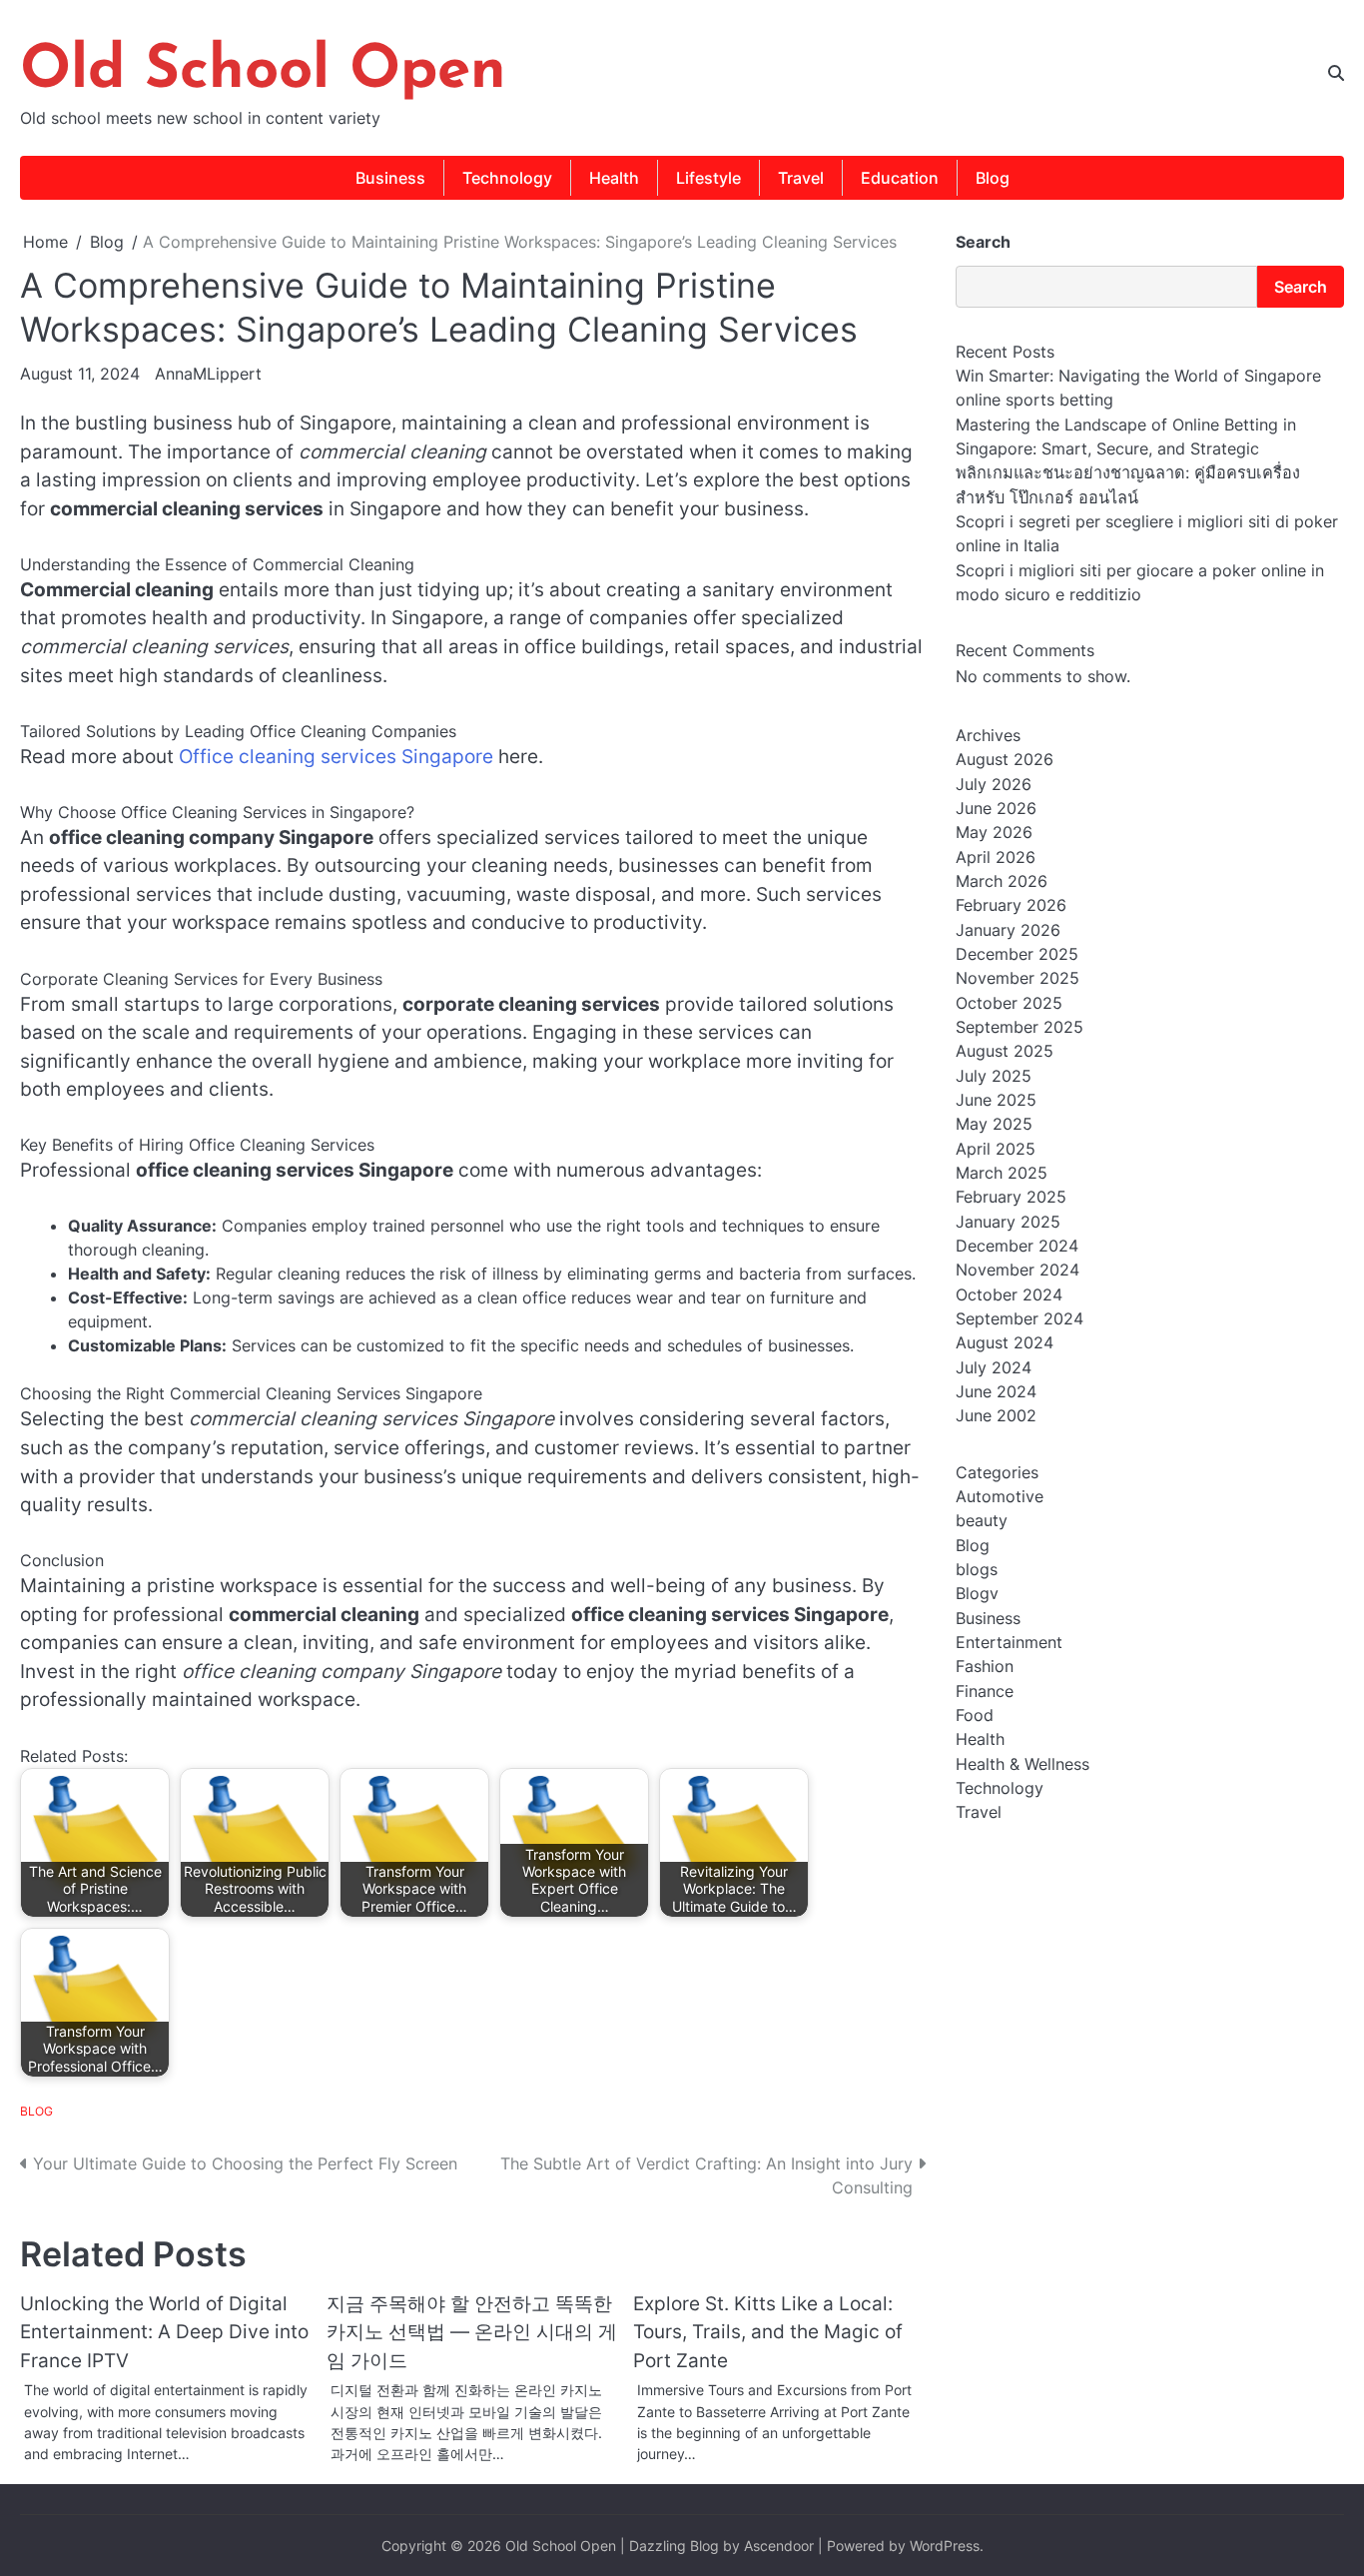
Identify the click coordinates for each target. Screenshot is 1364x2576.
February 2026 (1011, 906)
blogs (977, 1569)
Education (900, 178)
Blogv (977, 1594)
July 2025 (994, 1076)
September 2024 (1020, 1319)
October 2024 (1009, 1294)
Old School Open (263, 72)
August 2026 (1005, 760)
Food (975, 1716)
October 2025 (1009, 1003)
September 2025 (1020, 1028)
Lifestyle (708, 178)
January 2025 (1008, 1222)
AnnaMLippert (208, 374)
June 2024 (996, 1392)
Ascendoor (779, 2546)
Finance (985, 1691)
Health (614, 178)
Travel (801, 178)
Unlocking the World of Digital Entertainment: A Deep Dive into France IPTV (164, 2332)
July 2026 (994, 784)
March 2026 (1002, 882)
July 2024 (994, 1367)
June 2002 (996, 1416)
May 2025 (994, 1125)
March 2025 (1002, 1174)
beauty (982, 1521)
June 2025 (996, 1101)
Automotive (1000, 1496)
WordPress (945, 2546)
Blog (993, 178)
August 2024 (1005, 1343)
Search (983, 242)
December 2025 (1017, 955)
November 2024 (1018, 1271)
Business (390, 178)
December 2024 (1017, 1247)
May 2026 (994, 833)
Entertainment (1009, 1643)
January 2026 (1008, 930)
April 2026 (996, 857)
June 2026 (996, 809)
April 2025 (996, 1149)
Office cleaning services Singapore (336, 757)
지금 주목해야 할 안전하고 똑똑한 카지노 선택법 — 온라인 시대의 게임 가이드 (472, 2332)
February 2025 (1011, 1198)
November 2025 (1018, 979)
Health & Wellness (1023, 1764)
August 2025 (1005, 1052)
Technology (507, 178)
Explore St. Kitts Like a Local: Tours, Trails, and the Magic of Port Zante (768, 2332)
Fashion (985, 1667)
